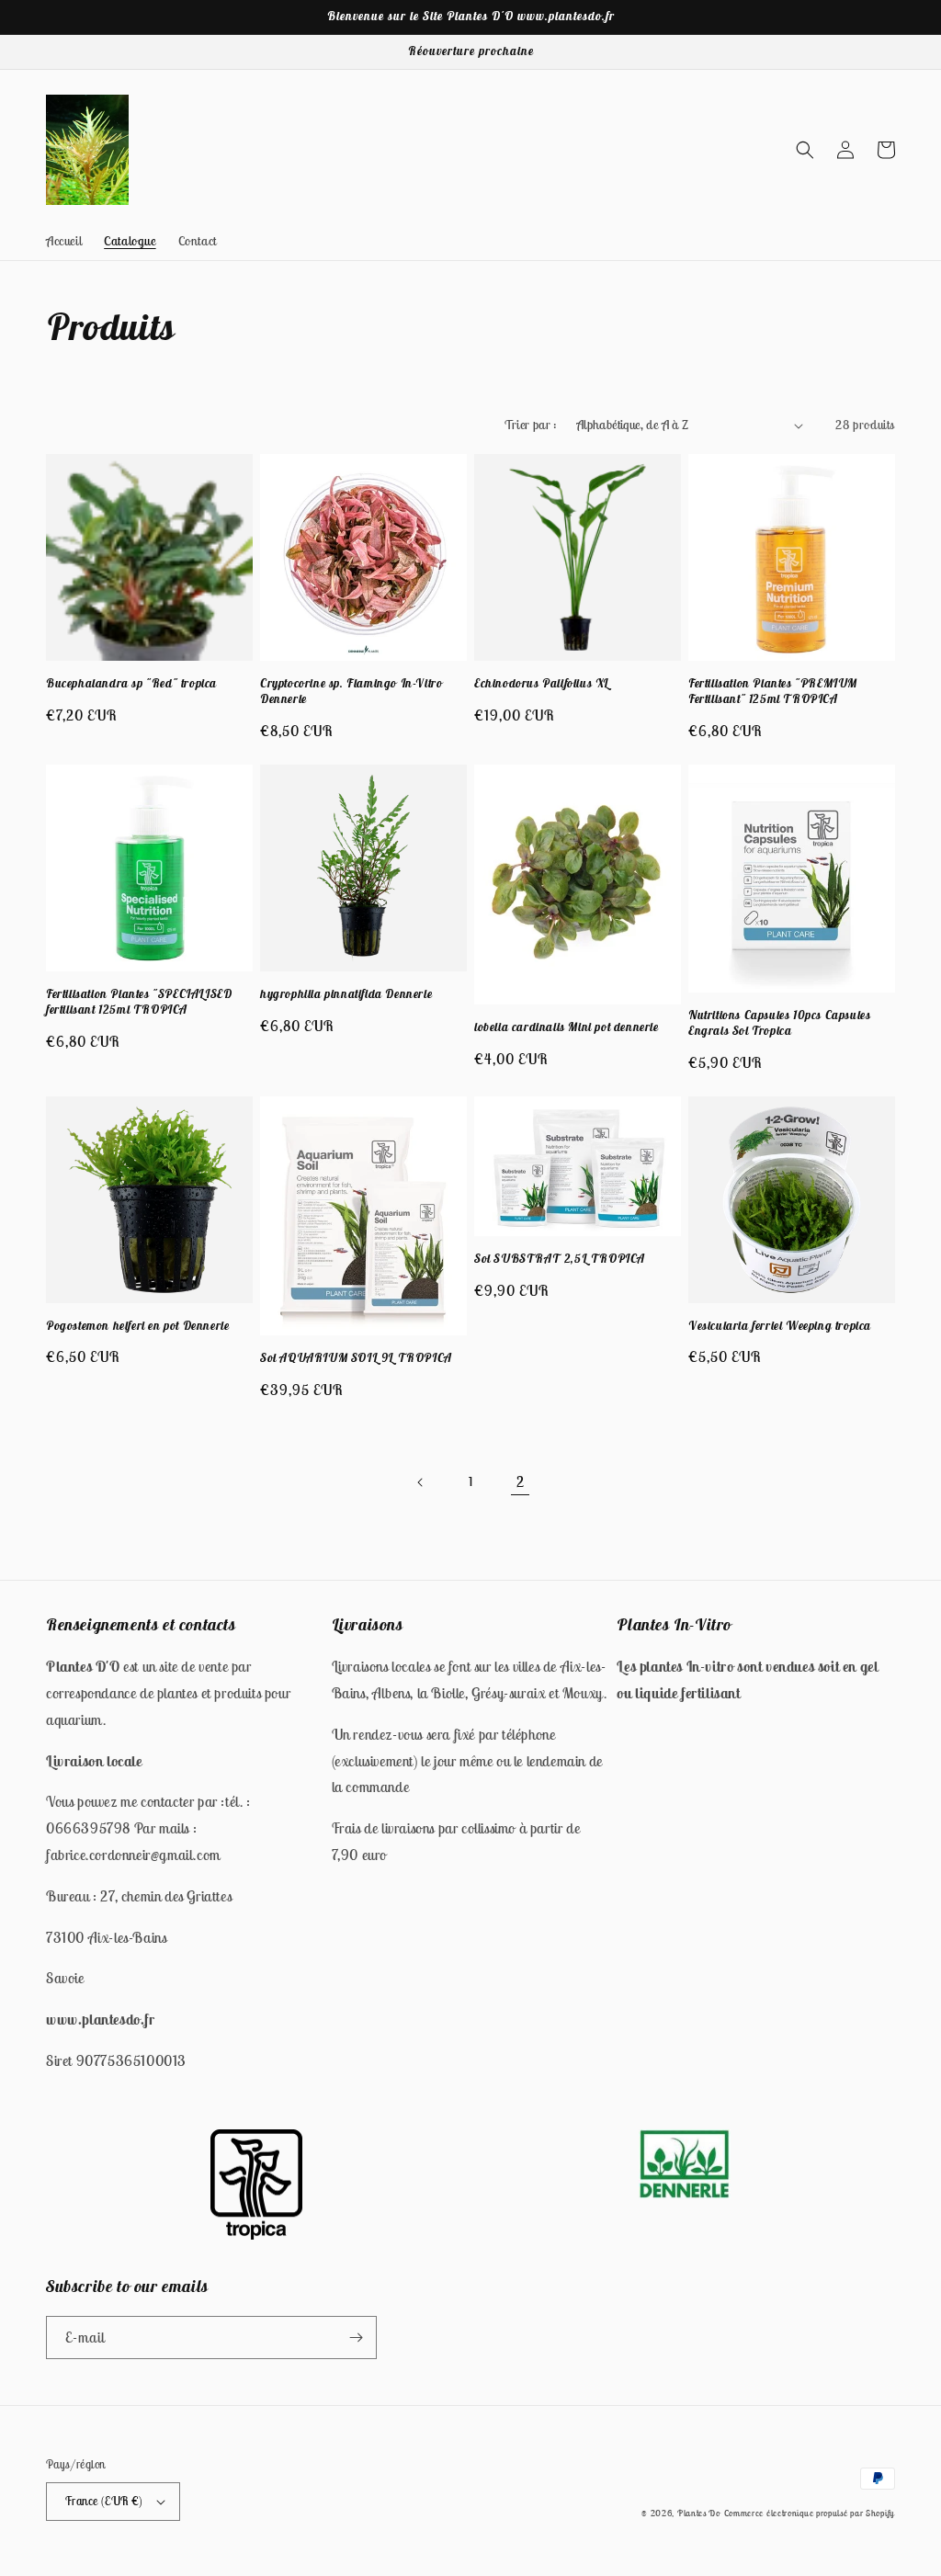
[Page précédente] (421, 1482)
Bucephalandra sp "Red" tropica (131, 684)
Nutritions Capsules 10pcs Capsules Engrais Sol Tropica (779, 1023)
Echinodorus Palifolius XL (542, 684)
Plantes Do (699, 2513)
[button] (805, 150)
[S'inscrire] (356, 2338)
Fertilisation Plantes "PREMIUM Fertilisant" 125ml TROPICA (773, 692)
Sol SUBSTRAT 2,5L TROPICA (560, 1259)
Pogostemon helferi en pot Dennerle (137, 1326)
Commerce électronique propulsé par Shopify (810, 2513)
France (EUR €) (104, 2501)
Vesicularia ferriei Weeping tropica (780, 1326)
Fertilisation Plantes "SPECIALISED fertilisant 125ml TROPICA (139, 1002)
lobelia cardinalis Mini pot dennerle (567, 1027)
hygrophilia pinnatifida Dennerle (346, 994)
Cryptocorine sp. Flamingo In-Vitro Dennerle (351, 692)
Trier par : (531, 425)
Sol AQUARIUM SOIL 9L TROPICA (356, 1358)
